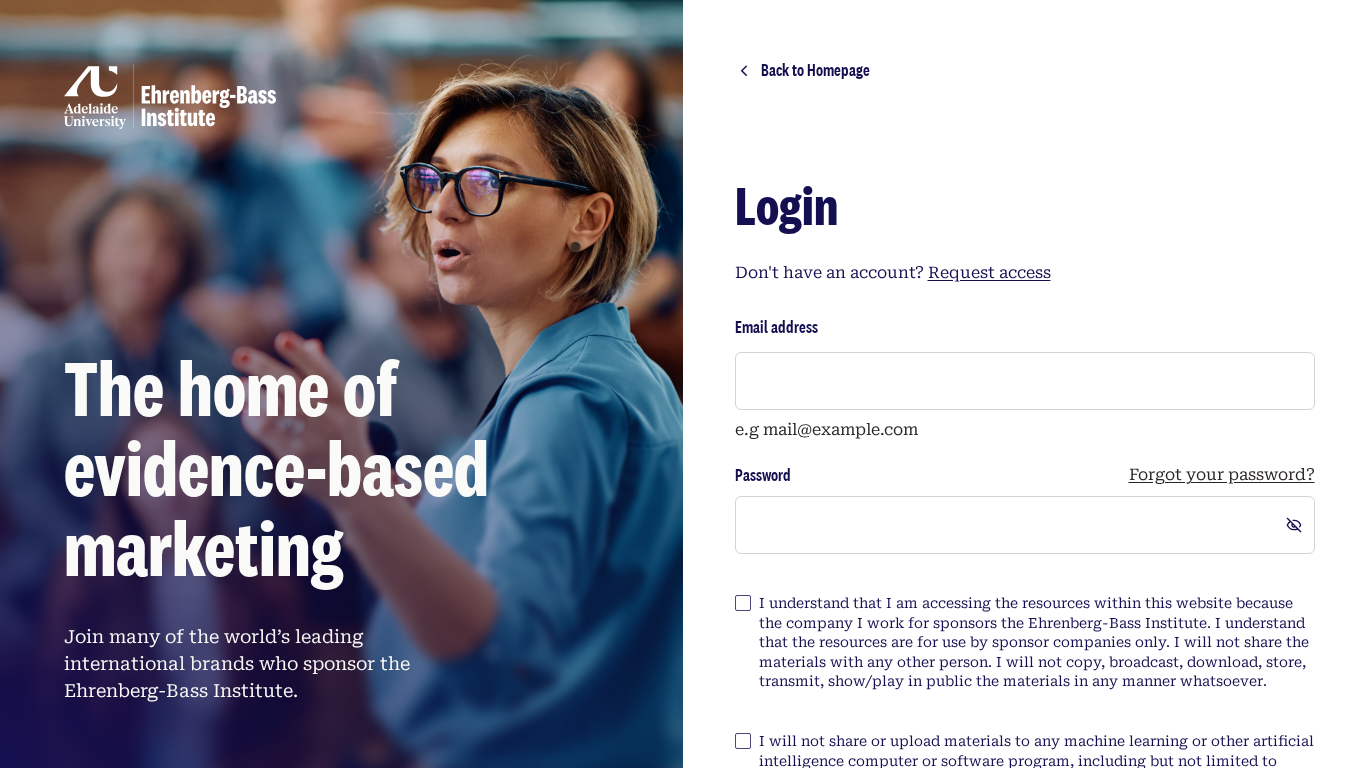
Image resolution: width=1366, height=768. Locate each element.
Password (763, 475)
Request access (989, 272)
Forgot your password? (1222, 475)
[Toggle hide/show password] (1294, 525)
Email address (776, 326)
